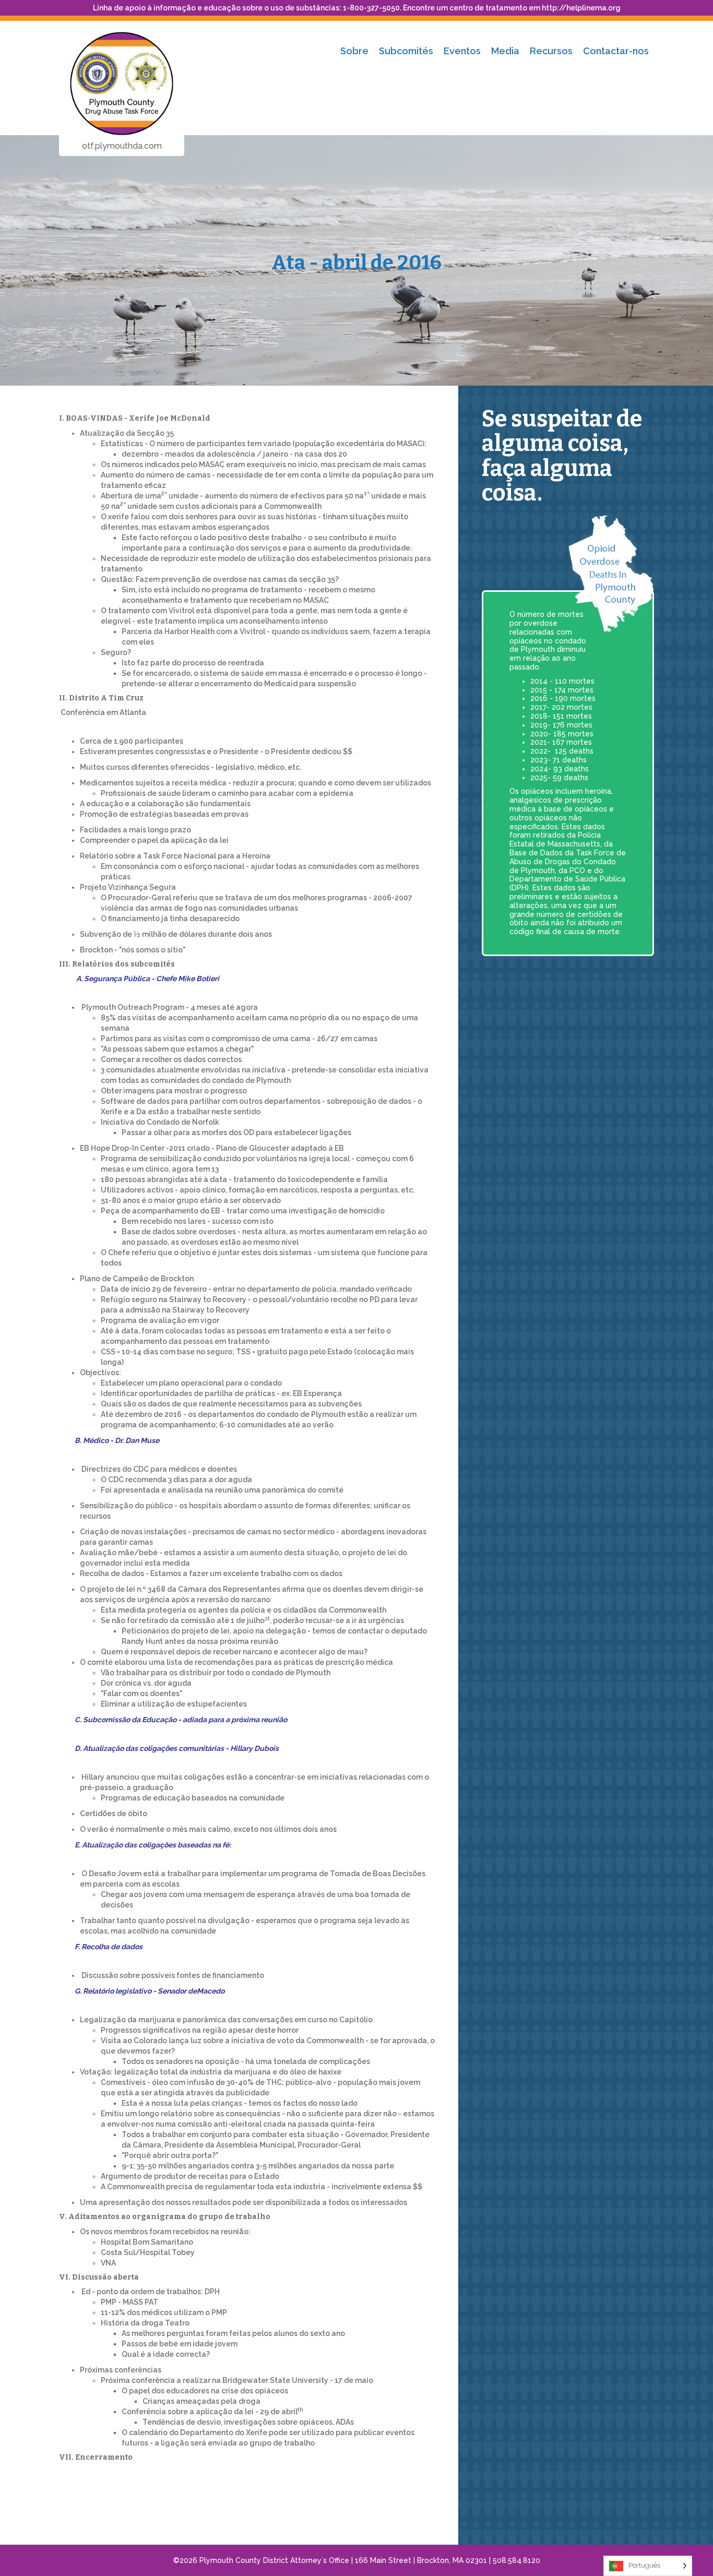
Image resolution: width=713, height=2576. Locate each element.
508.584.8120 (516, 2560)
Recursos (551, 51)
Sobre (354, 51)
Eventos (462, 51)
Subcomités (406, 51)
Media (505, 51)
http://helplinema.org (581, 8)
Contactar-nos (616, 51)
